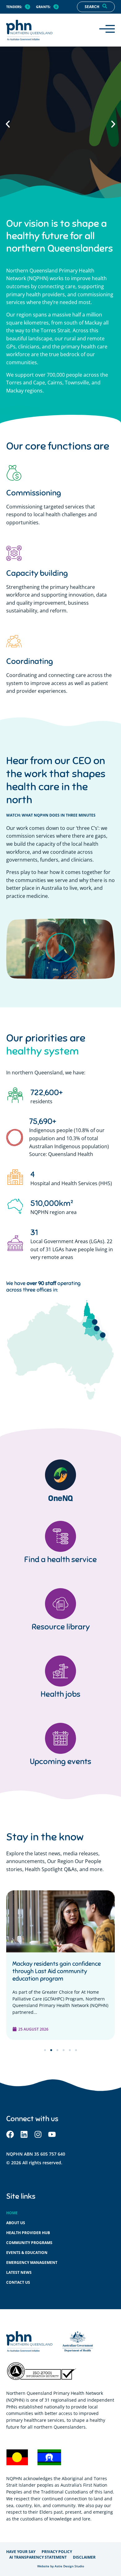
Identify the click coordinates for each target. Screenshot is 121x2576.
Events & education (27, 2253)
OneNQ (60, 1498)
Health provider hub (28, 2233)
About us (16, 2223)
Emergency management (32, 2262)
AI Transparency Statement (38, 2557)
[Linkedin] (24, 2134)
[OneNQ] (60, 1475)
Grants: (43, 7)
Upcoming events (60, 1761)
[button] (8, 124)
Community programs (29, 2243)
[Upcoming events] (60, 1738)
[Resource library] (60, 1604)
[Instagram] (38, 2134)
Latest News (19, 2272)
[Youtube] (52, 2134)
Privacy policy (57, 2552)
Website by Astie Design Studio (61, 2566)
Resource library (61, 1627)
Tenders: (14, 7)
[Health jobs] (60, 1671)
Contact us (18, 2282)
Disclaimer (84, 2557)
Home (12, 2213)
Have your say (21, 2552)
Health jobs (60, 1694)
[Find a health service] (60, 1536)
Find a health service (60, 1559)
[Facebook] (10, 2134)
